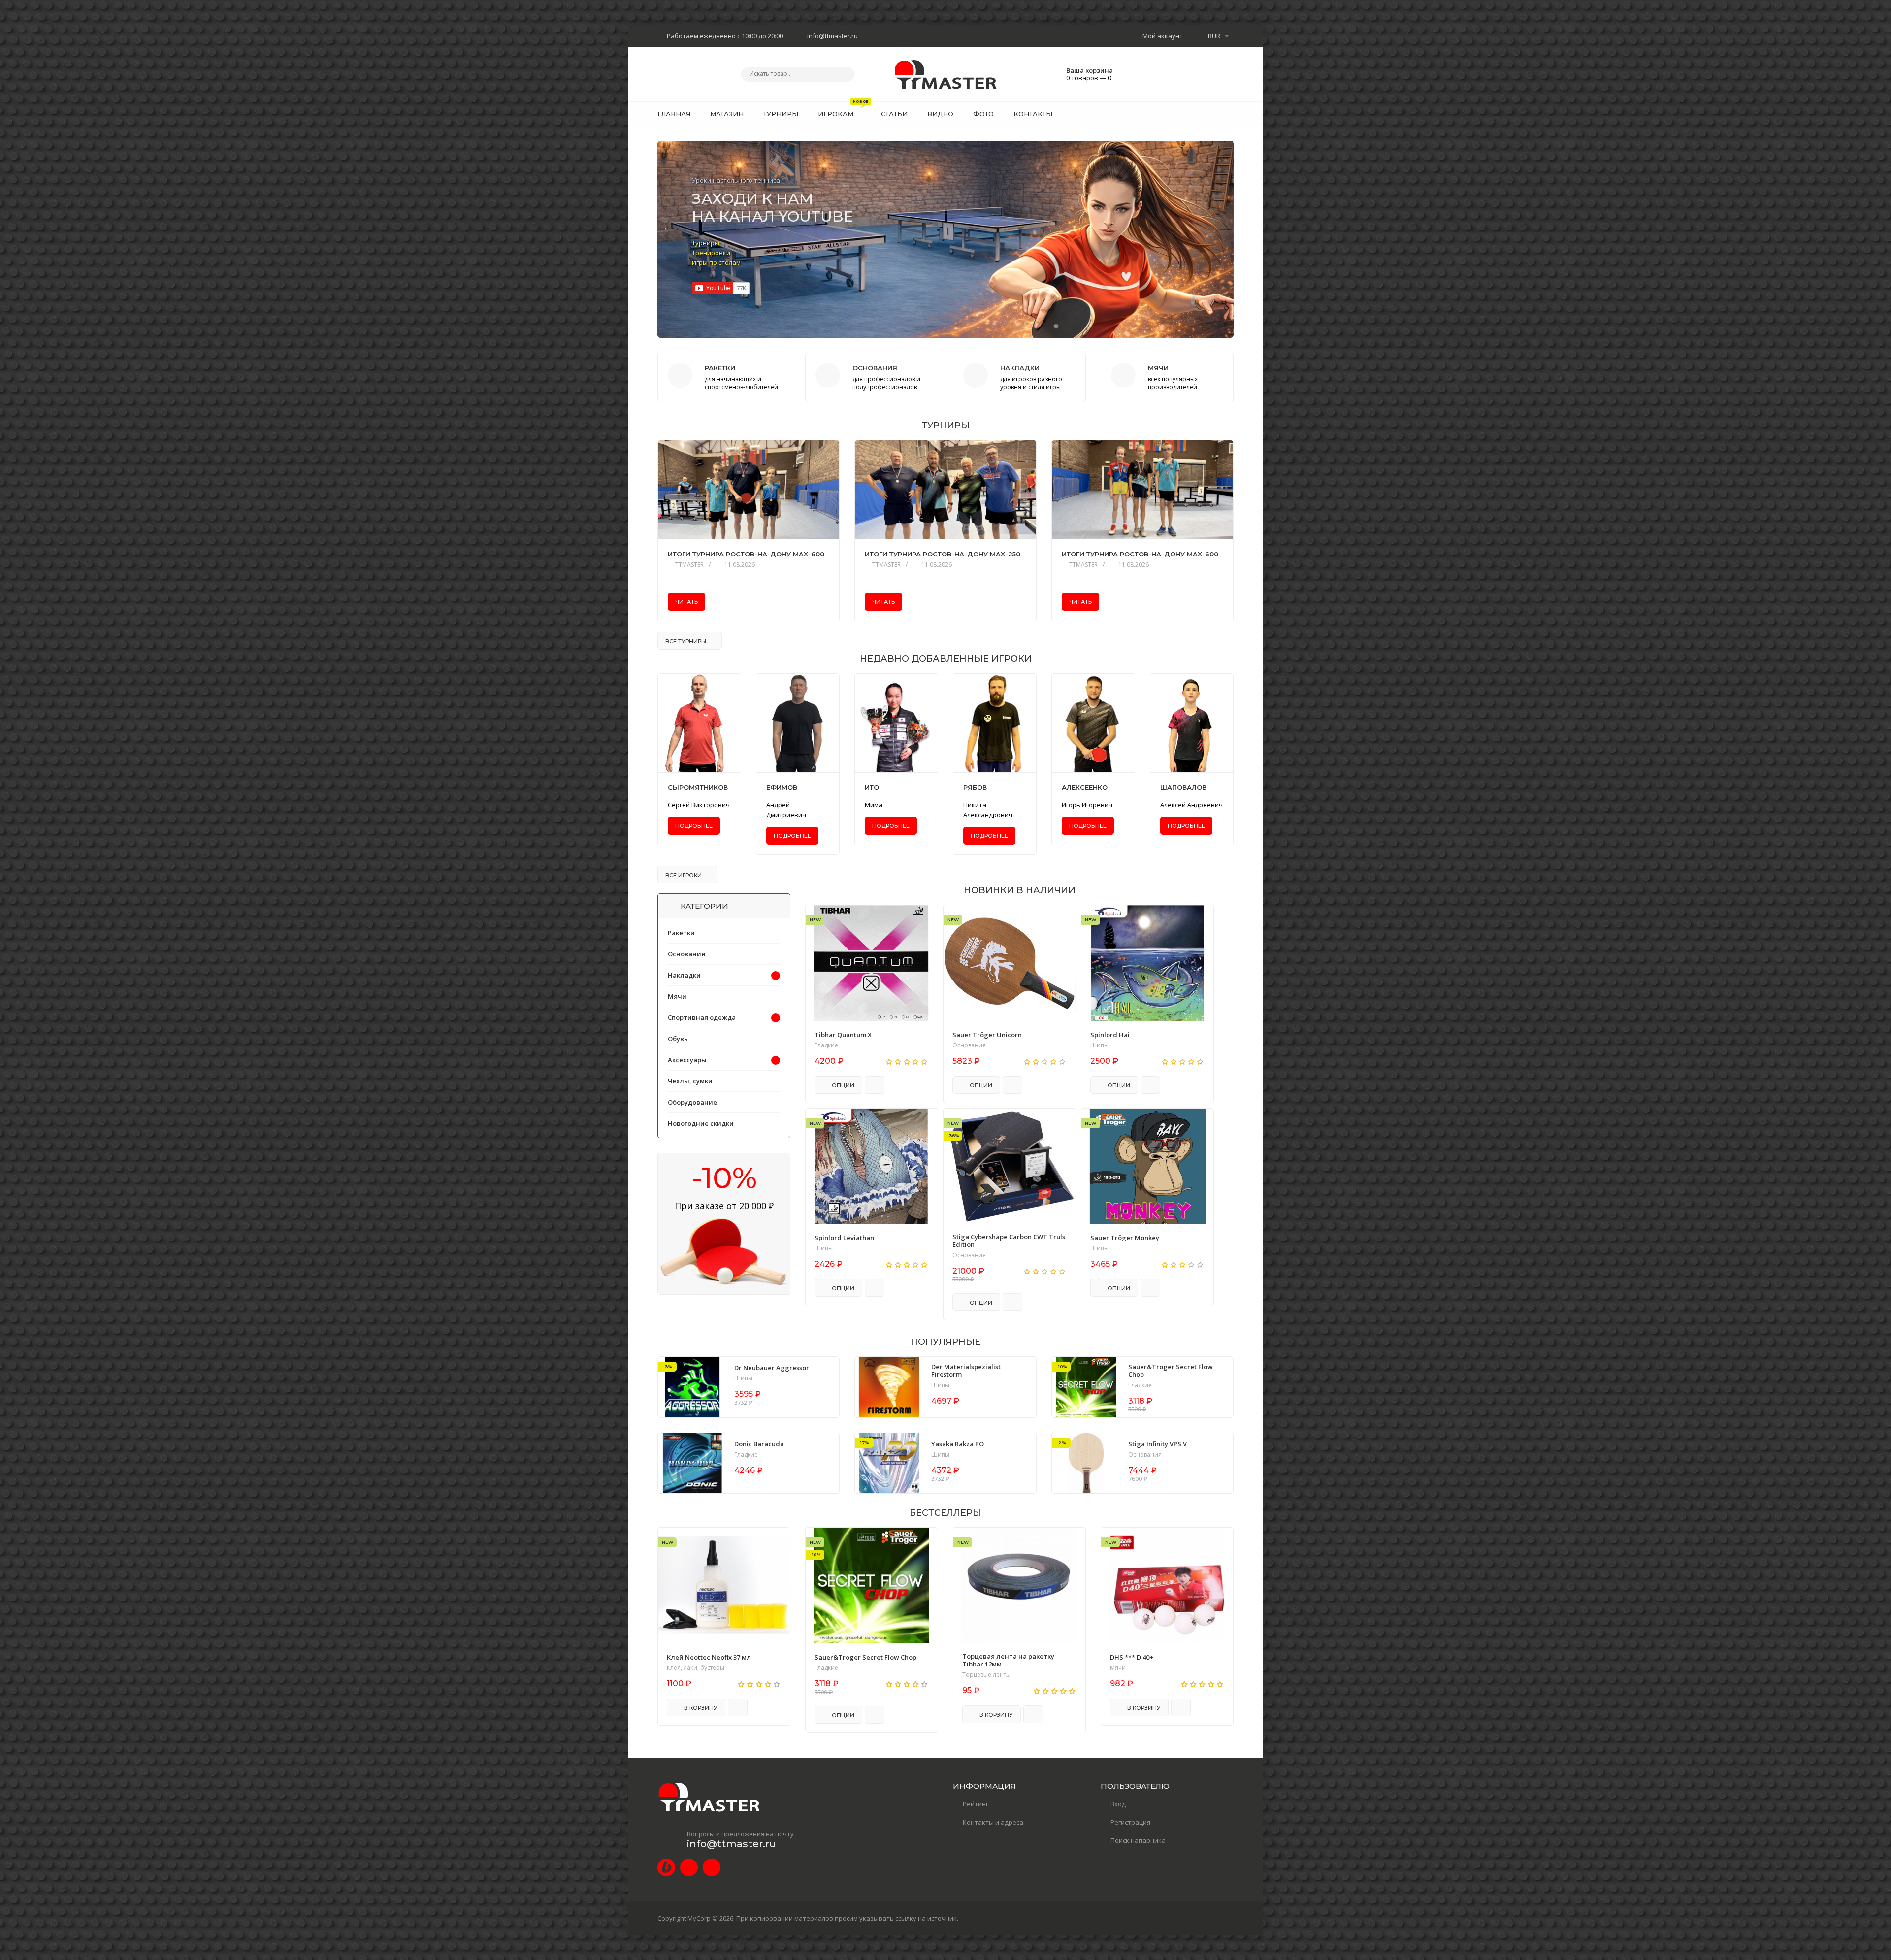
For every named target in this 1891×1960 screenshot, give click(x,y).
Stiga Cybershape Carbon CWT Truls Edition (1009, 1241)
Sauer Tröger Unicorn (987, 1035)
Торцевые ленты (986, 1675)
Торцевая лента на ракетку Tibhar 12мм (1008, 1660)
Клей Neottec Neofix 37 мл (709, 1657)
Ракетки (681, 933)
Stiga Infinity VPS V (1157, 1444)
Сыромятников (698, 788)
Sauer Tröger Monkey (1125, 1238)
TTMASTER (689, 565)
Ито (872, 788)
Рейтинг (976, 1804)
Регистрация (1130, 1822)
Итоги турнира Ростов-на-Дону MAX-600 (746, 554)
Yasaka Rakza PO (958, 1444)
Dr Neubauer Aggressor (772, 1368)
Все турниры (686, 641)
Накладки (684, 975)
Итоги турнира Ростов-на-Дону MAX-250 (943, 554)
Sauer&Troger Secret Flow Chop (1171, 1371)
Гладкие (826, 1045)
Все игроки (684, 875)
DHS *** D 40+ (1132, 1657)
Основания (969, 1045)
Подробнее (694, 826)
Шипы (1099, 1045)
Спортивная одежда (702, 1017)
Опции (842, 1085)
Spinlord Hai (1110, 1035)
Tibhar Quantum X (843, 1035)
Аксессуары (687, 1060)
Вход (1118, 1804)
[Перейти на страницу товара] (872, 963)
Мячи (677, 996)
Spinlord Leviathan (844, 1238)
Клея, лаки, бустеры (696, 1668)
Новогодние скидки (701, 1123)
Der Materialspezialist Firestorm (966, 1371)
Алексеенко (1085, 788)
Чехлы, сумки (690, 1081)
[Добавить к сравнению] (875, 1085)
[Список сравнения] (1230, 114)
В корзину (700, 1708)
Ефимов (782, 788)
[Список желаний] (1211, 114)
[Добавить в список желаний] (925, 919)
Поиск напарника (1138, 1840)
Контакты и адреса (993, 1822)
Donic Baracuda (759, 1444)
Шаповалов (1183, 788)
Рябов (975, 788)
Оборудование (692, 1102)
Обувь (678, 1039)
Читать (686, 602)
